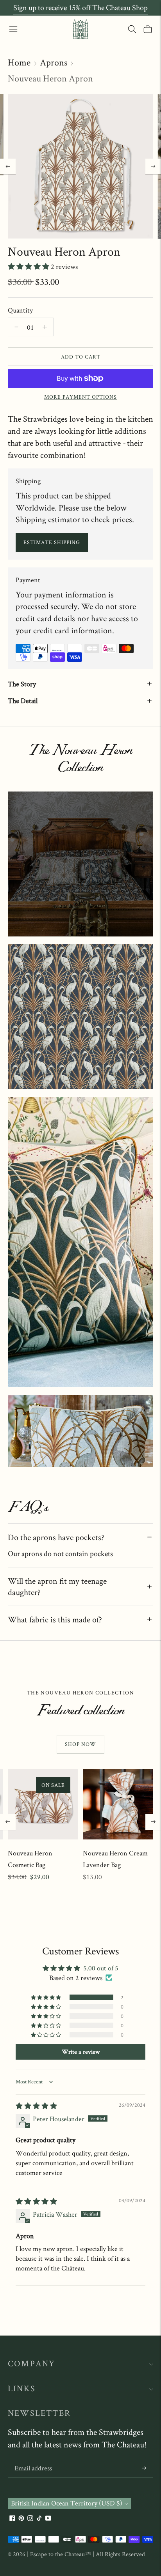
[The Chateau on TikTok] (39, 2519)
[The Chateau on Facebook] (12, 2519)
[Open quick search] (132, 29)
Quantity (20, 310)
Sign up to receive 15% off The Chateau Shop (80, 7)
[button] (29, 266)
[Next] (153, 166)
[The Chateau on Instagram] (30, 2519)
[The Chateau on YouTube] (48, 2519)
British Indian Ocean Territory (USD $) (67, 2503)
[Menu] (13, 29)
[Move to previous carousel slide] (8, 1822)
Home (19, 62)
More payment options (80, 397)
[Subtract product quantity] (45, 327)
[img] (36, 2106)
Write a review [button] (81, 2052)
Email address (33, 2460)
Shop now (80, 1744)
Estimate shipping (52, 542)
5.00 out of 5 (101, 1968)
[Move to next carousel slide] (153, 1822)
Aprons (54, 62)
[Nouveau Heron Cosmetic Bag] (43, 1804)
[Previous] (8, 166)
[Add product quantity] (16, 327)
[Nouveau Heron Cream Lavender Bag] (118, 1804)
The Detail (23, 701)
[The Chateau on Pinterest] (21, 2519)
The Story (22, 684)
